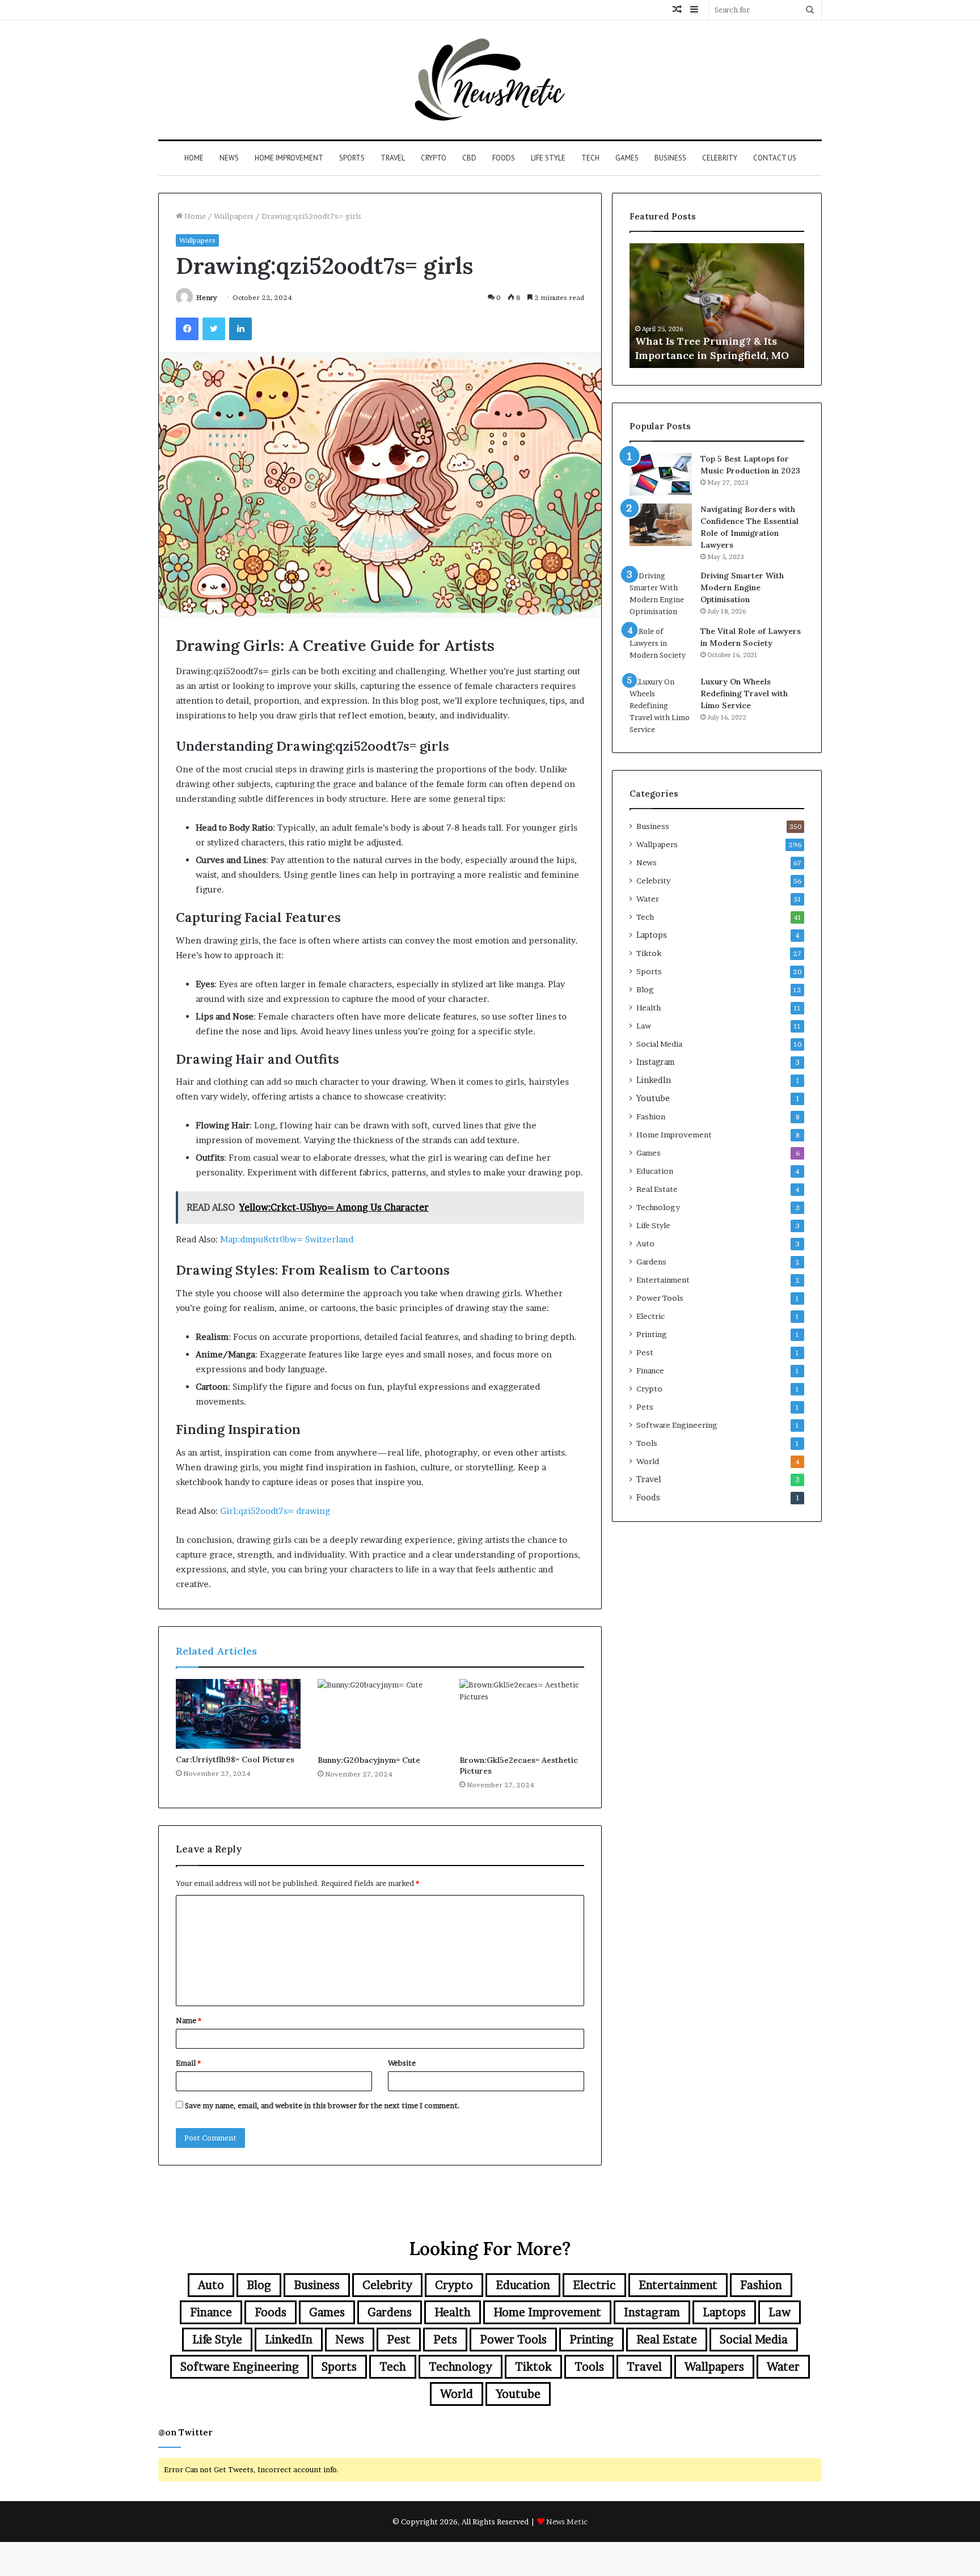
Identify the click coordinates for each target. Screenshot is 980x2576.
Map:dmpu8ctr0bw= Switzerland (287, 1239)
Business (670, 158)
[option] (717, 306)
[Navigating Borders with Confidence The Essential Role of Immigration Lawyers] (661, 525)
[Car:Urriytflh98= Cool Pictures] (238, 1714)
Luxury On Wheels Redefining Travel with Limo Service (744, 693)
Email (188, 2063)
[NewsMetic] (490, 80)
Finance (650, 1371)
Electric (650, 1316)
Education (655, 1171)
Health (649, 1008)
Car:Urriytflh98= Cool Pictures (235, 1759)
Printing (652, 1334)
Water (648, 899)
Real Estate (657, 1189)
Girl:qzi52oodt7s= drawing (275, 1511)
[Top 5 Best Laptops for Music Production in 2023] (661, 474)
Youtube (653, 1098)
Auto (645, 1243)
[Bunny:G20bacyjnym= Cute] (380, 1714)
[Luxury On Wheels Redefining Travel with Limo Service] (661, 706)
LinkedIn (654, 1080)
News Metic (567, 2522)
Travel (393, 158)
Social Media (659, 1044)
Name (189, 2020)
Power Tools (660, 1298)
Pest (645, 1352)
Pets (645, 1407)
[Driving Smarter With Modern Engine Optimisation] (661, 594)
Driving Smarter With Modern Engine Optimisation (742, 587)
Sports (352, 158)
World (648, 1461)
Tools (647, 1443)
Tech (590, 158)
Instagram (655, 1062)
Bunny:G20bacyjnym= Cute (369, 1760)
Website (402, 2063)
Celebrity (720, 158)
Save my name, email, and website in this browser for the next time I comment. (322, 2105)
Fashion (651, 1116)
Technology (658, 1207)
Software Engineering (677, 1425)
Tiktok (649, 953)
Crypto (434, 158)
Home (194, 158)
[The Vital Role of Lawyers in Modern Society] (661, 647)
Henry (207, 297)
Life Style (548, 158)
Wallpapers (234, 216)
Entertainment (663, 1280)
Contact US (775, 158)
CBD (469, 158)
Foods (504, 158)
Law (644, 1026)
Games (627, 158)
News (229, 158)
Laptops (652, 935)
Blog (645, 989)
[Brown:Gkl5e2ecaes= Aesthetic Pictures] (522, 1714)
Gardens (651, 1262)
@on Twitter (185, 2432)
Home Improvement (289, 158)
